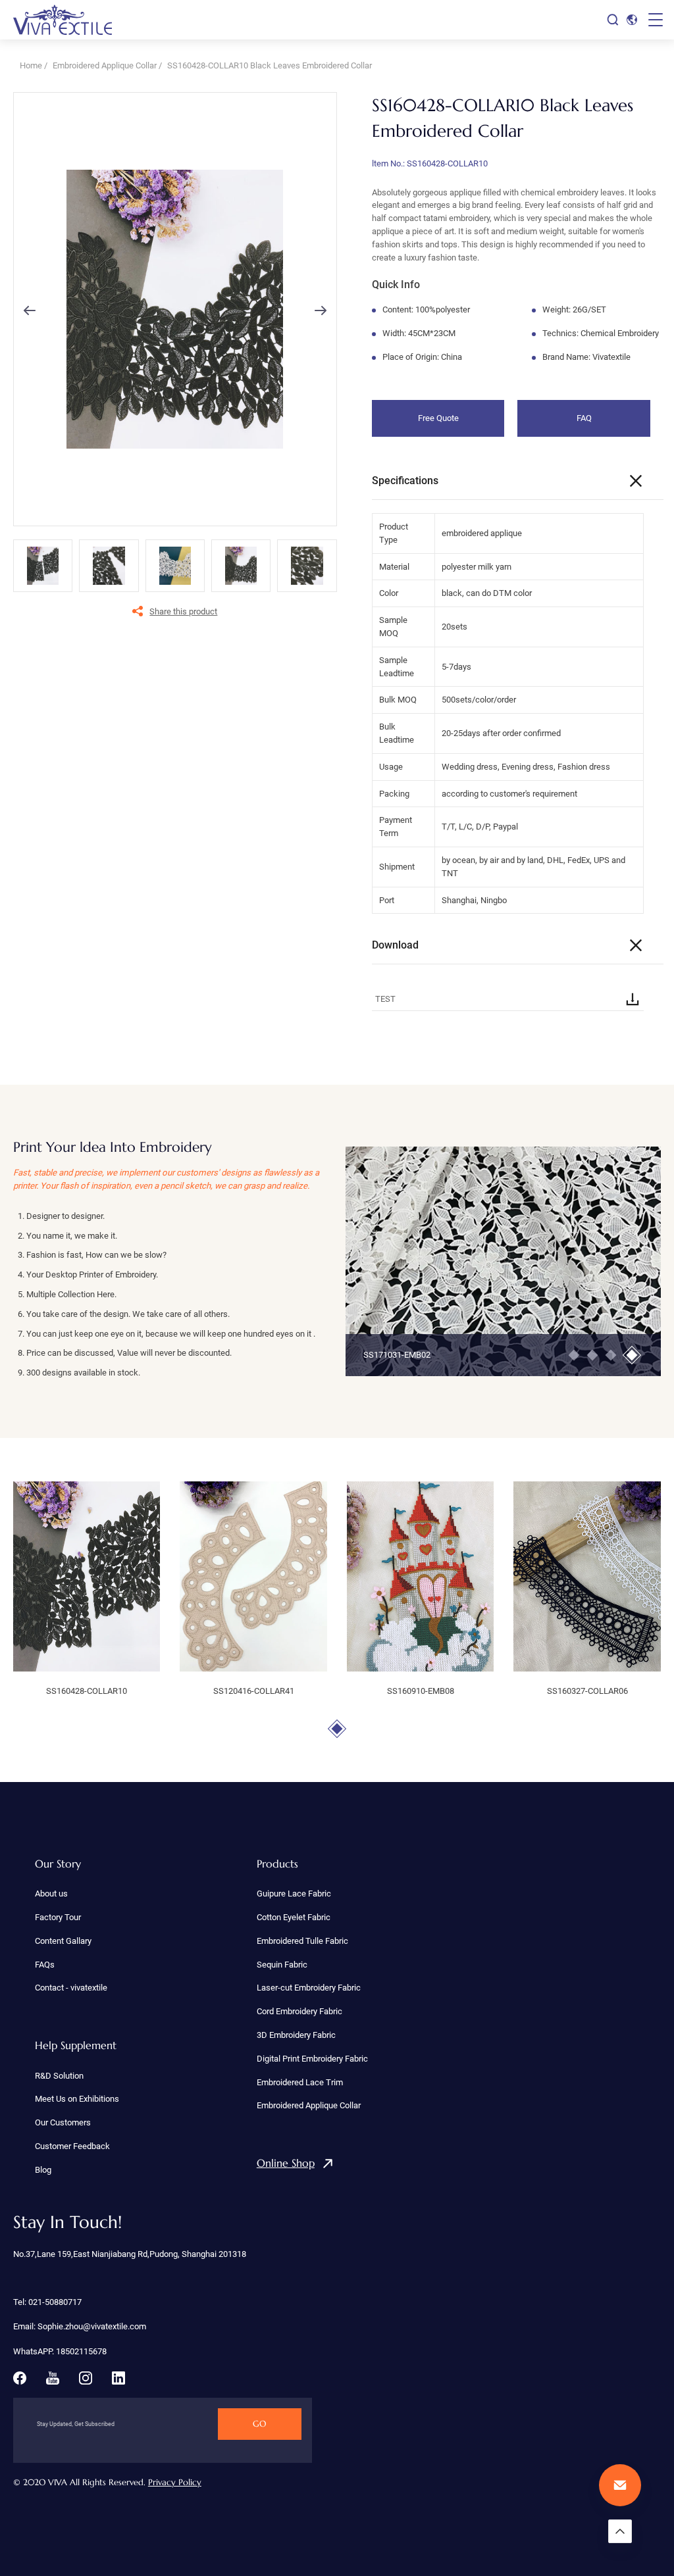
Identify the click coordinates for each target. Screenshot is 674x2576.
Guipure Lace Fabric (294, 1894)
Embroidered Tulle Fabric (302, 1941)
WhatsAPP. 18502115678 (60, 2351)
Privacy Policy (175, 2482)
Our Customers (63, 2122)
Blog (43, 2170)
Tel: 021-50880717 (47, 2302)
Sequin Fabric (282, 1965)
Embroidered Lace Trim (300, 2082)
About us (51, 1894)
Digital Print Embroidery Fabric (312, 2059)
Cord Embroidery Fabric (299, 2011)
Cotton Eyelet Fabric (294, 1917)
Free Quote (438, 418)
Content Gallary (63, 1941)
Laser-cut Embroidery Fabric (309, 1988)
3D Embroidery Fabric (296, 2035)
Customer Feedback (72, 2146)
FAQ (584, 418)
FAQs (45, 1965)
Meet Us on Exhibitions (77, 2099)
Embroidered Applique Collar (105, 65)
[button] (30, 310)
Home (31, 65)
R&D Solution (59, 2076)
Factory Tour (58, 1917)
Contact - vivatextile (71, 1988)
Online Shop (286, 2163)
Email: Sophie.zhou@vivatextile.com (80, 2326)
